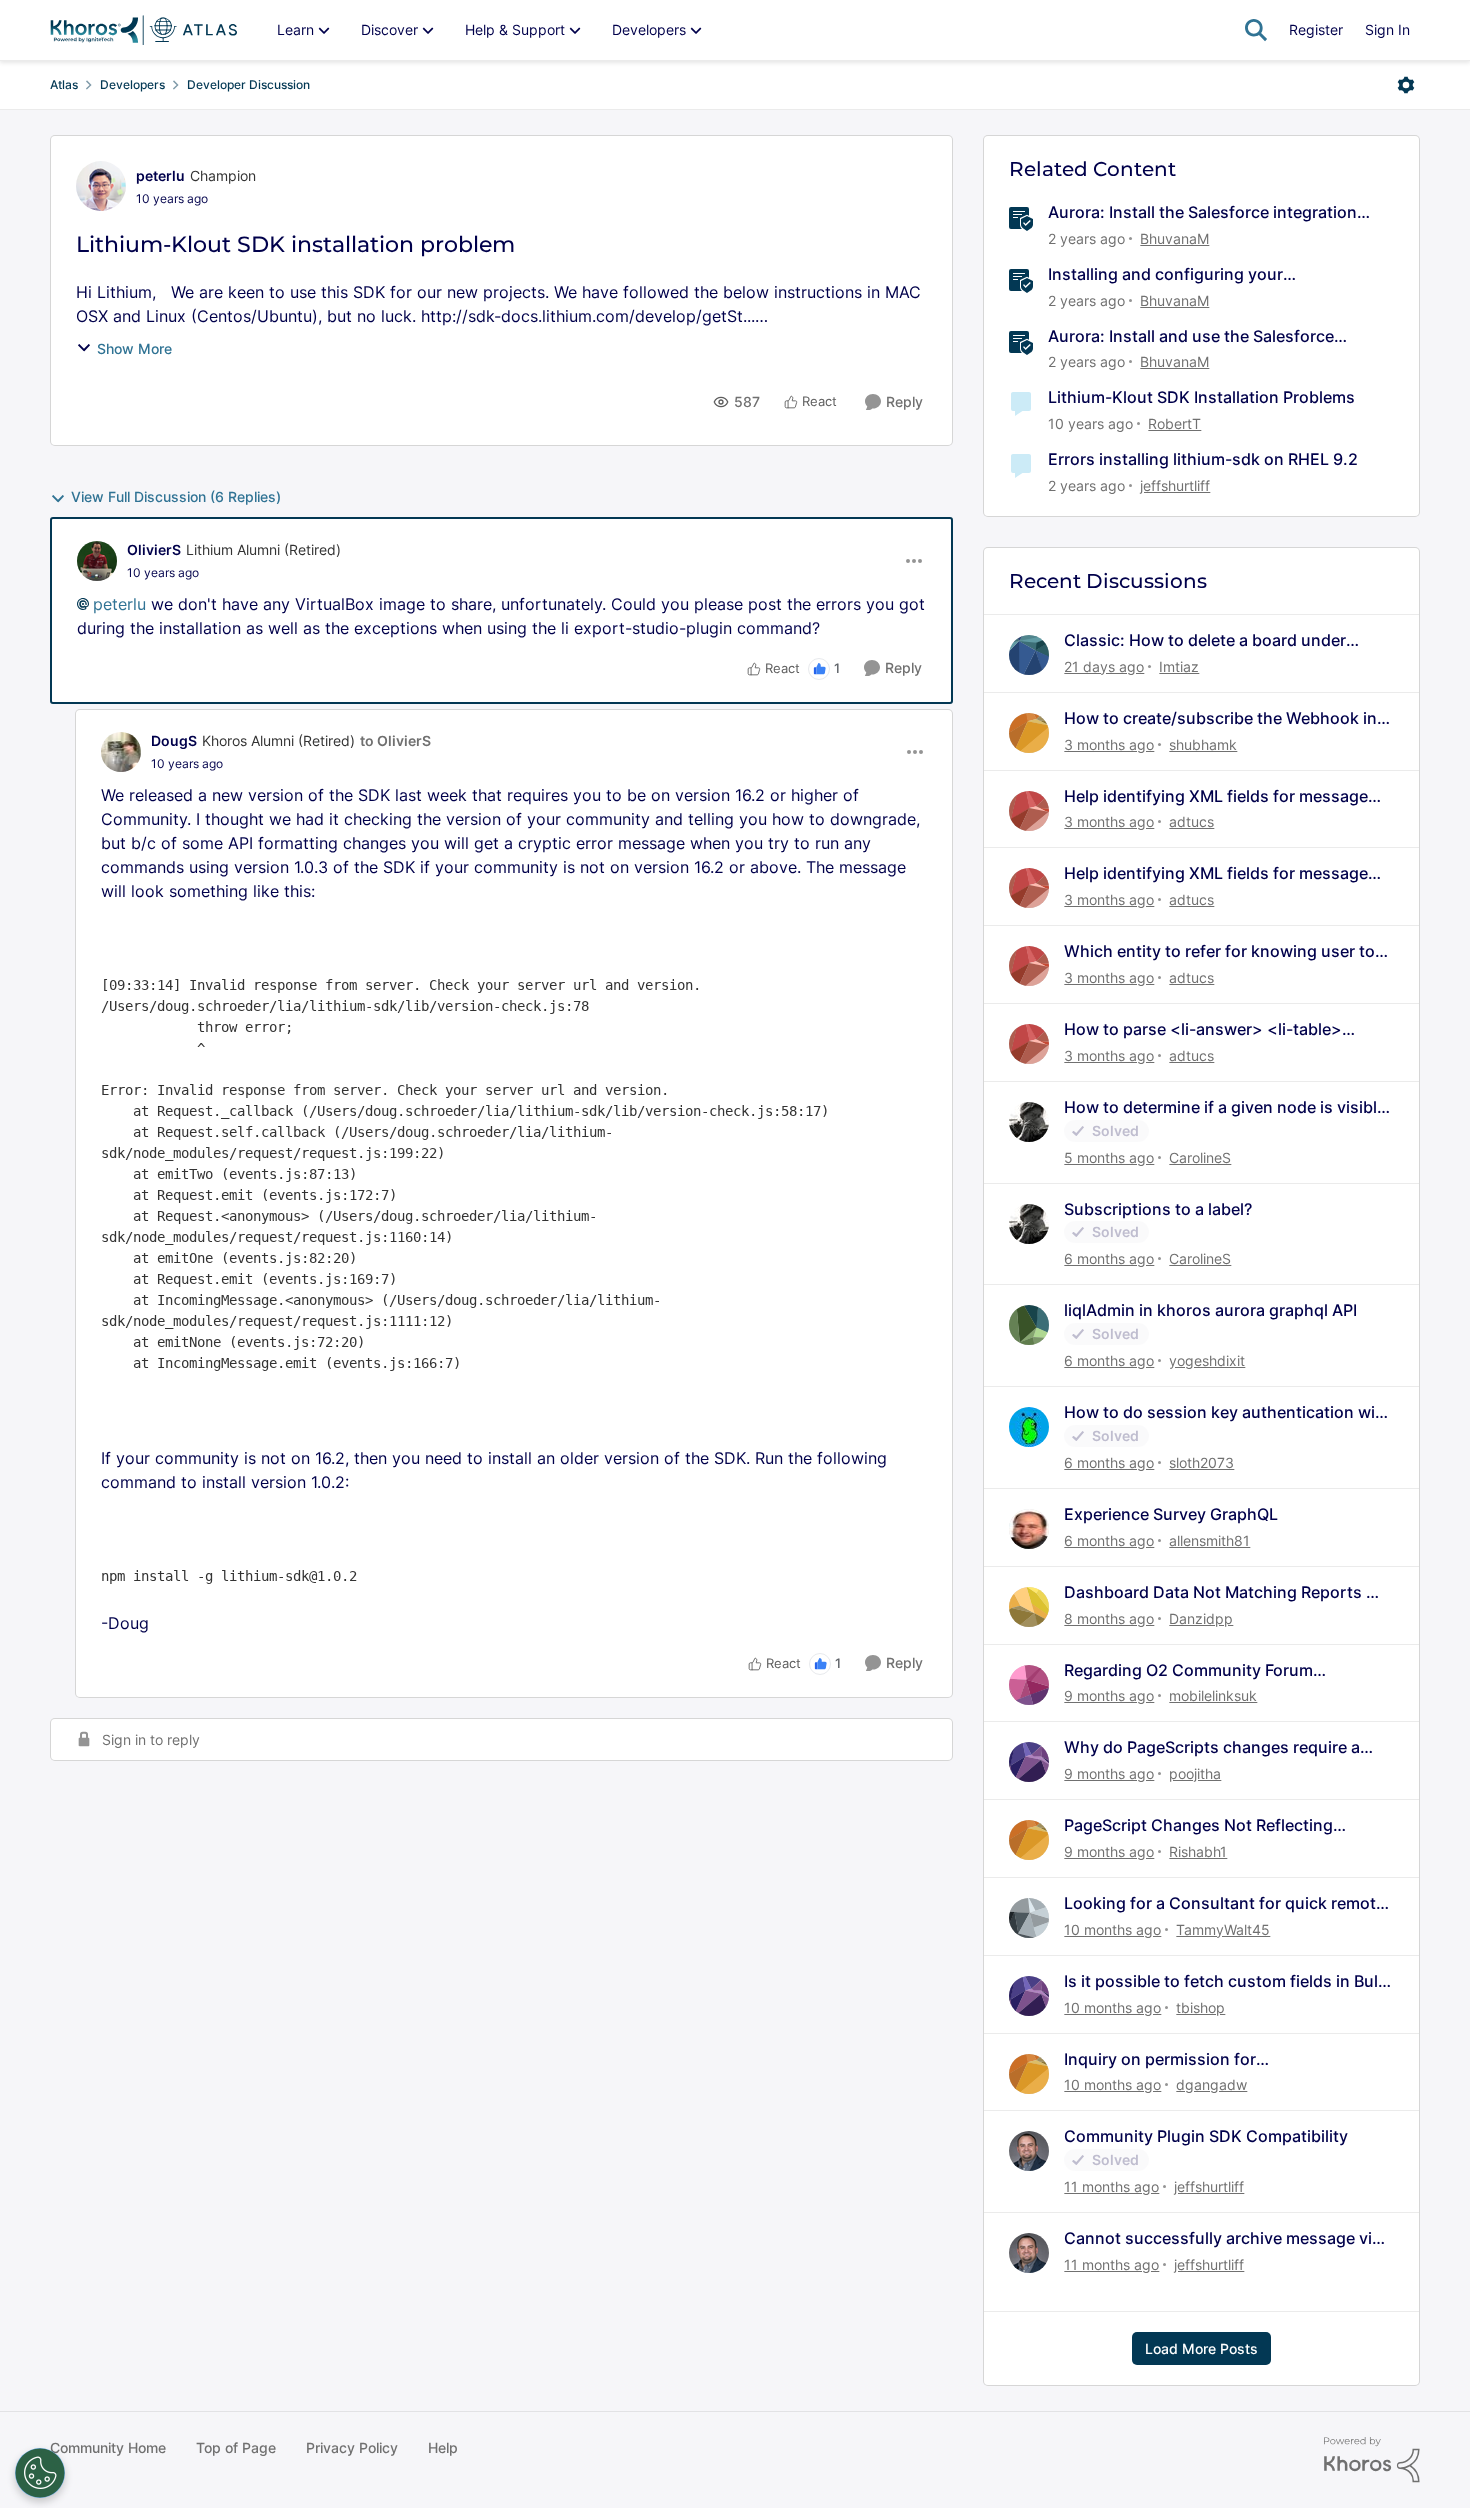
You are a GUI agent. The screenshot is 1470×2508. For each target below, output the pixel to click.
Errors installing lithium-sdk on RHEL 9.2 (1203, 459)
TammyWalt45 (1223, 1929)
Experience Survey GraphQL (1171, 1514)
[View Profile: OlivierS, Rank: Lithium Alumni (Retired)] (97, 561)
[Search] (1256, 30)
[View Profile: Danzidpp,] (1029, 1607)
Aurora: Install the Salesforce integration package (1202, 212)
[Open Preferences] (40, 2473)
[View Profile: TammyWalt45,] (1029, 1918)
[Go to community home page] (143, 30)
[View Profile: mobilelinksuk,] (1029, 1685)
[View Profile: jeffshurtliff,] (1029, 2151)
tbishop (1200, 2007)
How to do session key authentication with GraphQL (1227, 1412)
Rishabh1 (1198, 1851)
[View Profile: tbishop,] (1029, 1996)
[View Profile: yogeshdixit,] (1029, 1325)
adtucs (1191, 821)
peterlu (160, 175)
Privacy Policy (352, 2447)
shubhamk (1203, 744)
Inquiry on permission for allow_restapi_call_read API (1167, 2059)
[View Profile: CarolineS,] (1029, 1122)
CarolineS (1200, 1157)
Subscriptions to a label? (1158, 1209)
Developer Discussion (248, 84)
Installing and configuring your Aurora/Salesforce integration (1165, 274)
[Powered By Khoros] (1372, 2460)
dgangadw (1211, 2084)
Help (443, 2447)
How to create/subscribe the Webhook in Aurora (1220, 718)
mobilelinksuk (1213, 1695)
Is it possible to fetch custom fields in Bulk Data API (1225, 1981)
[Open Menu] (1406, 85)
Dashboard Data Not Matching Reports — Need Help (1223, 1592)
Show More (134, 348)
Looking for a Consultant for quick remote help (1224, 1903)
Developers (132, 84)
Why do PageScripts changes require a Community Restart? (1212, 1747)
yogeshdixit (1207, 1360)
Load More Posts (1201, 2348)
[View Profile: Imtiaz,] (1029, 655)
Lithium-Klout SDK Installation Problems (1201, 397)
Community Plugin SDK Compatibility (1206, 2136)
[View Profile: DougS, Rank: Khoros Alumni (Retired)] (121, 752)
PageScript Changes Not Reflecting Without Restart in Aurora (1198, 1825)
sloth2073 (1201, 1462)
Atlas (64, 84)
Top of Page (236, 2447)
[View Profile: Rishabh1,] (1029, 1840)
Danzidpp (1201, 1618)
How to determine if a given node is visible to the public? (1225, 1107)
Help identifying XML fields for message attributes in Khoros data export (1216, 796)
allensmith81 (1209, 1540)
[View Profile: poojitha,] (1029, 1762)
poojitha (1195, 1773)
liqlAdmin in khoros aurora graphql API (1210, 1310)
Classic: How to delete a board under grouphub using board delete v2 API (1205, 640)
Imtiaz (1179, 666)
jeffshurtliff (1175, 485)
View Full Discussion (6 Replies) (176, 496)
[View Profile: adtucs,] (1029, 811)
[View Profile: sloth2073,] (1029, 1427)
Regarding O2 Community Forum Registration (1188, 1670)
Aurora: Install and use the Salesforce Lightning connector (1191, 336)
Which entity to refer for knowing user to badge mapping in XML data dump (1219, 951)
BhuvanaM (1174, 238)
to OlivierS (395, 740)
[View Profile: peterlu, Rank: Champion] (101, 186)
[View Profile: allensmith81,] (1029, 1529)
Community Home (108, 2447)
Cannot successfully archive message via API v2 (1222, 2238)
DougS (174, 740)
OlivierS (154, 549)
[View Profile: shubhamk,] (1029, 733)
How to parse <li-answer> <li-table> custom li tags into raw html (1203, 1029)
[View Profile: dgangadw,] (1029, 2074)
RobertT (1174, 423)
